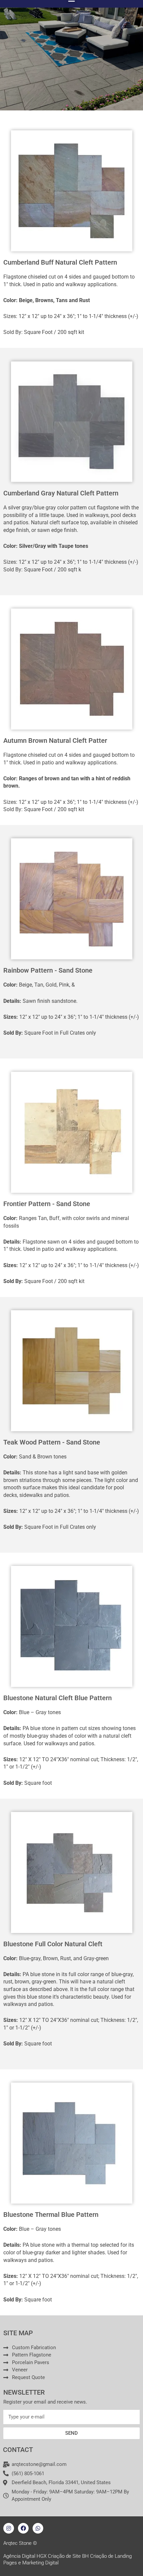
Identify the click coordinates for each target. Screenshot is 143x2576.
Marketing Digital (40, 2563)
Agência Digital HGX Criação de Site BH (46, 2556)
